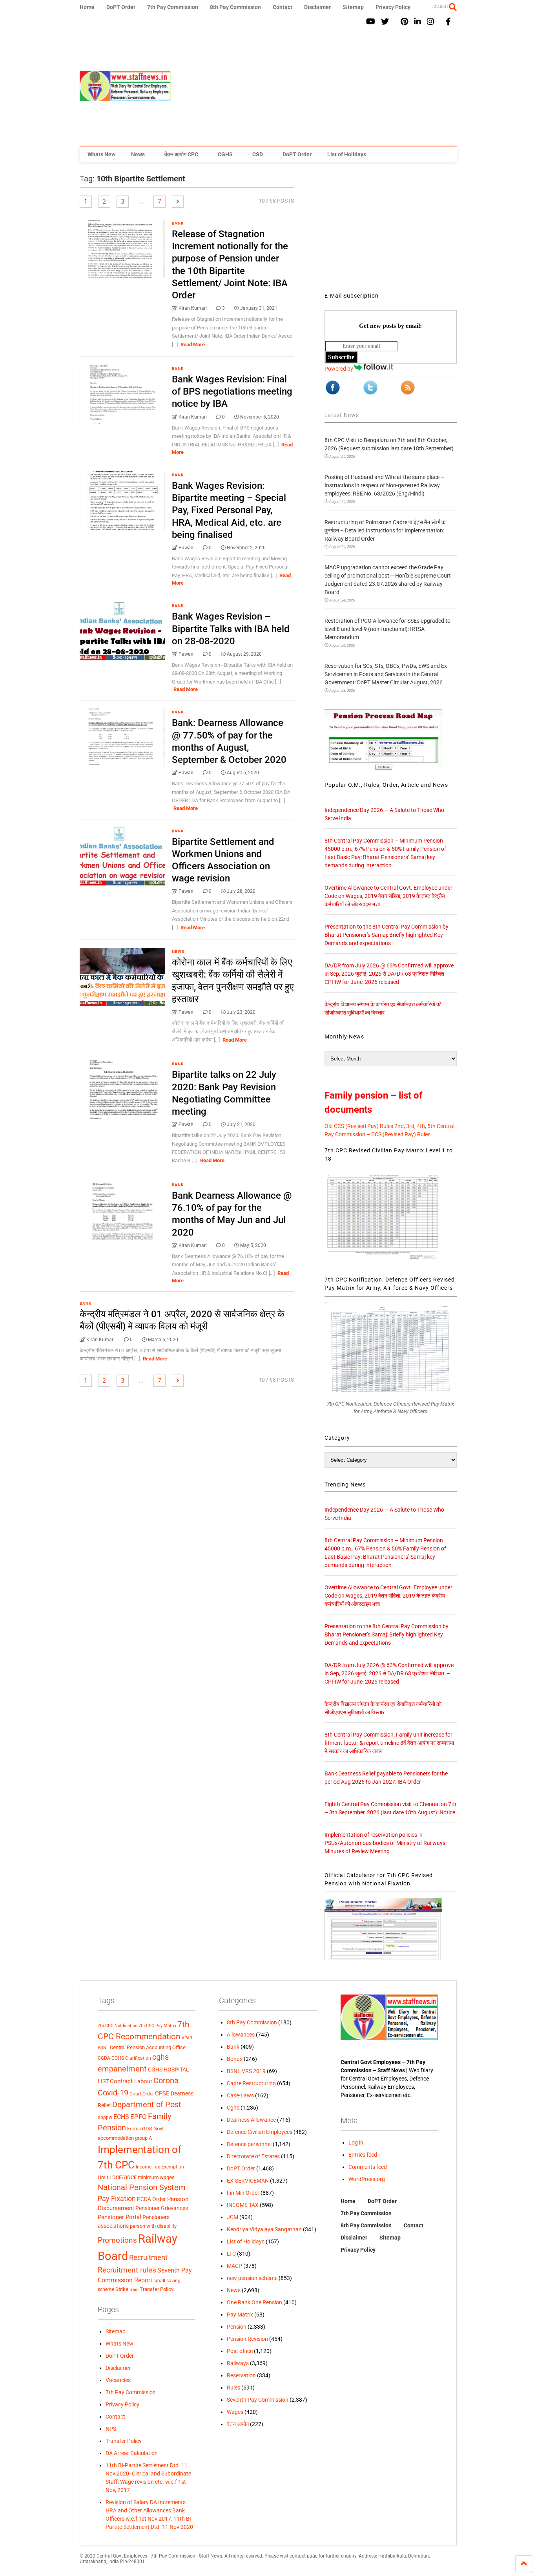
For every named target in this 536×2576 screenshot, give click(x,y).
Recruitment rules (127, 2270)
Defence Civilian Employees (260, 2132)
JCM (232, 2217)
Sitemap (353, 7)
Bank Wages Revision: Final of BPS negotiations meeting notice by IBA (232, 391)
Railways (238, 2363)
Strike (122, 2289)
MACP (234, 2266)
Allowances (241, 2035)
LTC (231, 2254)
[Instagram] (430, 22)
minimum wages (156, 2177)
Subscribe (341, 357)
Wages (235, 2412)
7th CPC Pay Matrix (157, 2026)
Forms (134, 2129)
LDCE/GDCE (123, 2177)
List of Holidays (347, 154)
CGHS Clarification (131, 2058)
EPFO (139, 2117)
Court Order (142, 2094)
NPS (111, 2429)
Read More (193, 345)
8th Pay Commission (235, 7)
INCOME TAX (243, 2205)
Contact (283, 7)
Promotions (117, 2240)
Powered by (339, 369)
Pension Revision (247, 2339)
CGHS (225, 154)
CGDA (104, 2058)
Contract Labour (131, 2081)
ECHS (121, 2117)
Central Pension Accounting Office (148, 2047)
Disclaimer (317, 7)
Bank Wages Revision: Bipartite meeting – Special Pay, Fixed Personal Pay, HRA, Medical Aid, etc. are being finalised (229, 510)
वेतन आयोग (238, 2424)
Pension (237, 2327)
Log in (356, 2143)
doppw (105, 2117)
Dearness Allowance (251, 2120)
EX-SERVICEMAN (248, 2181)
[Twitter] (385, 22)
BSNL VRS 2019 (246, 2071)
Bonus (235, 2059)
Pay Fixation (117, 2198)
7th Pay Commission (173, 7)
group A (143, 2138)
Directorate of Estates (253, 2156)
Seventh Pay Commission (258, 2400)
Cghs (233, 2108)
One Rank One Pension (254, 2302)
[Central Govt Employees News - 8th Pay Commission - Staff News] (125, 98)
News (138, 154)
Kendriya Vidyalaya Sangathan (264, 2229)
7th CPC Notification (118, 2026)
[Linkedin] (417, 22)
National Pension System (142, 2187)
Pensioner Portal (119, 2217)
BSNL (103, 2048)
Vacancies (118, 2380)
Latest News (342, 415)
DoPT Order (121, 7)
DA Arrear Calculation (132, 2453)
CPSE (162, 2093)
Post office (240, 2351)
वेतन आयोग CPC (181, 154)
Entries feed (363, 2155)
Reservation (241, 2375)
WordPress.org (367, 2179)
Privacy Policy (393, 7)
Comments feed (368, 2167)
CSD (258, 154)
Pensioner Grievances (162, 2208)
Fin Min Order (243, 2193)
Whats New (101, 154)
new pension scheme (252, 2278)
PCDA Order (151, 2199)
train (134, 2289)
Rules (233, 2388)
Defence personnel (249, 2144)
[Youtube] (371, 22)
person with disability (153, 2226)
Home (87, 7)
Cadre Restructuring (251, 2083)
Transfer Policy (157, 2289)
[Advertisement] (314, 87)
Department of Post (147, 2104)
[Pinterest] (404, 22)
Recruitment (148, 2258)
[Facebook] (448, 22)
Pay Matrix (240, 2315)
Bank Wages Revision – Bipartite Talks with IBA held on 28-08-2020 (231, 629)
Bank (178, 223)
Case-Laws (240, 2095)
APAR (187, 2038)
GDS (147, 2129)
